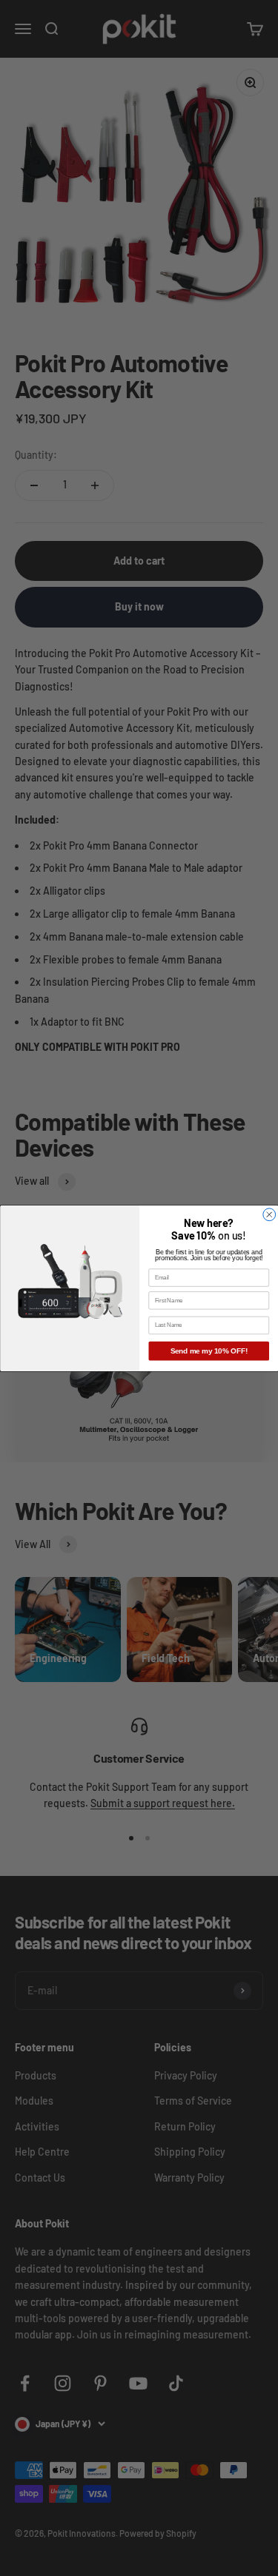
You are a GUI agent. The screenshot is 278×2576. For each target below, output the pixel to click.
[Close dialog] (269, 1214)
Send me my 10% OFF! (208, 1351)
